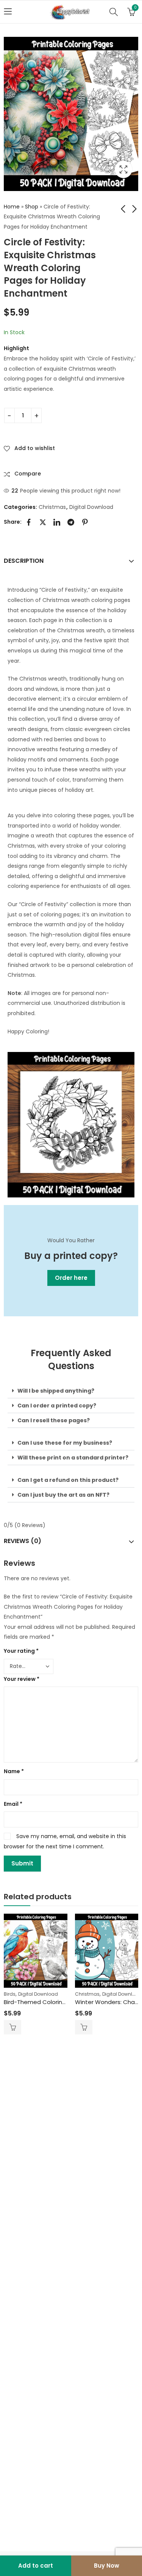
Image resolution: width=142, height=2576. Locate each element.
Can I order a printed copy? (57, 1406)
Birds (10, 1994)
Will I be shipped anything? (56, 1391)
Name (14, 1771)
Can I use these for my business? (65, 1443)
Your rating (21, 1651)
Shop (32, 207)
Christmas (52, 507)
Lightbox (123, 169)
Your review (22, 1679)
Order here (71, 1278)
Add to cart (36, 2566)
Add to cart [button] (12, 2027)
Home (12, 207)
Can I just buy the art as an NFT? (63, 1495)
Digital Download (91, 507)
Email (13, 1804)
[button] (71, 1391)
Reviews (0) (23, 1541)
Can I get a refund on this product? (68, 1480)
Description (24, 561)
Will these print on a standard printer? (73, 1458)
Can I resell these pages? (54, 1420)
